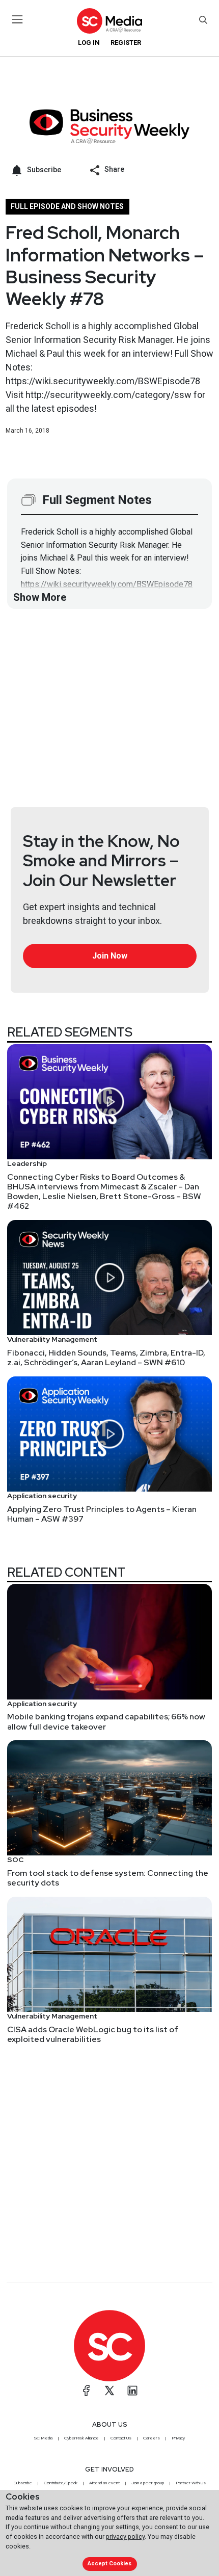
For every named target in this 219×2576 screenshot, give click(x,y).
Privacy (178, 2438)
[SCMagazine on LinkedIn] (132, 2391)
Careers (152, 2438)
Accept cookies (109, 2564)
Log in (89, 43)
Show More (40, 597)
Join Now (110, 956)
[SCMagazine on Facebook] (87, 2391)
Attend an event (104, 2483)
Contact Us (121, 2438)
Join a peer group (148, 2483)
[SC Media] (109, 21)
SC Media (43, 2438)
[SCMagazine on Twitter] (109, 2391)
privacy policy (125, 2537)
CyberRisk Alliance (81, 2438)
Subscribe (23, 2483)
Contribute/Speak (61, 2483)
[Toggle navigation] (18, 19)
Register (126, 43)
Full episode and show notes (67, 206)
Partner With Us (191, 2483)
